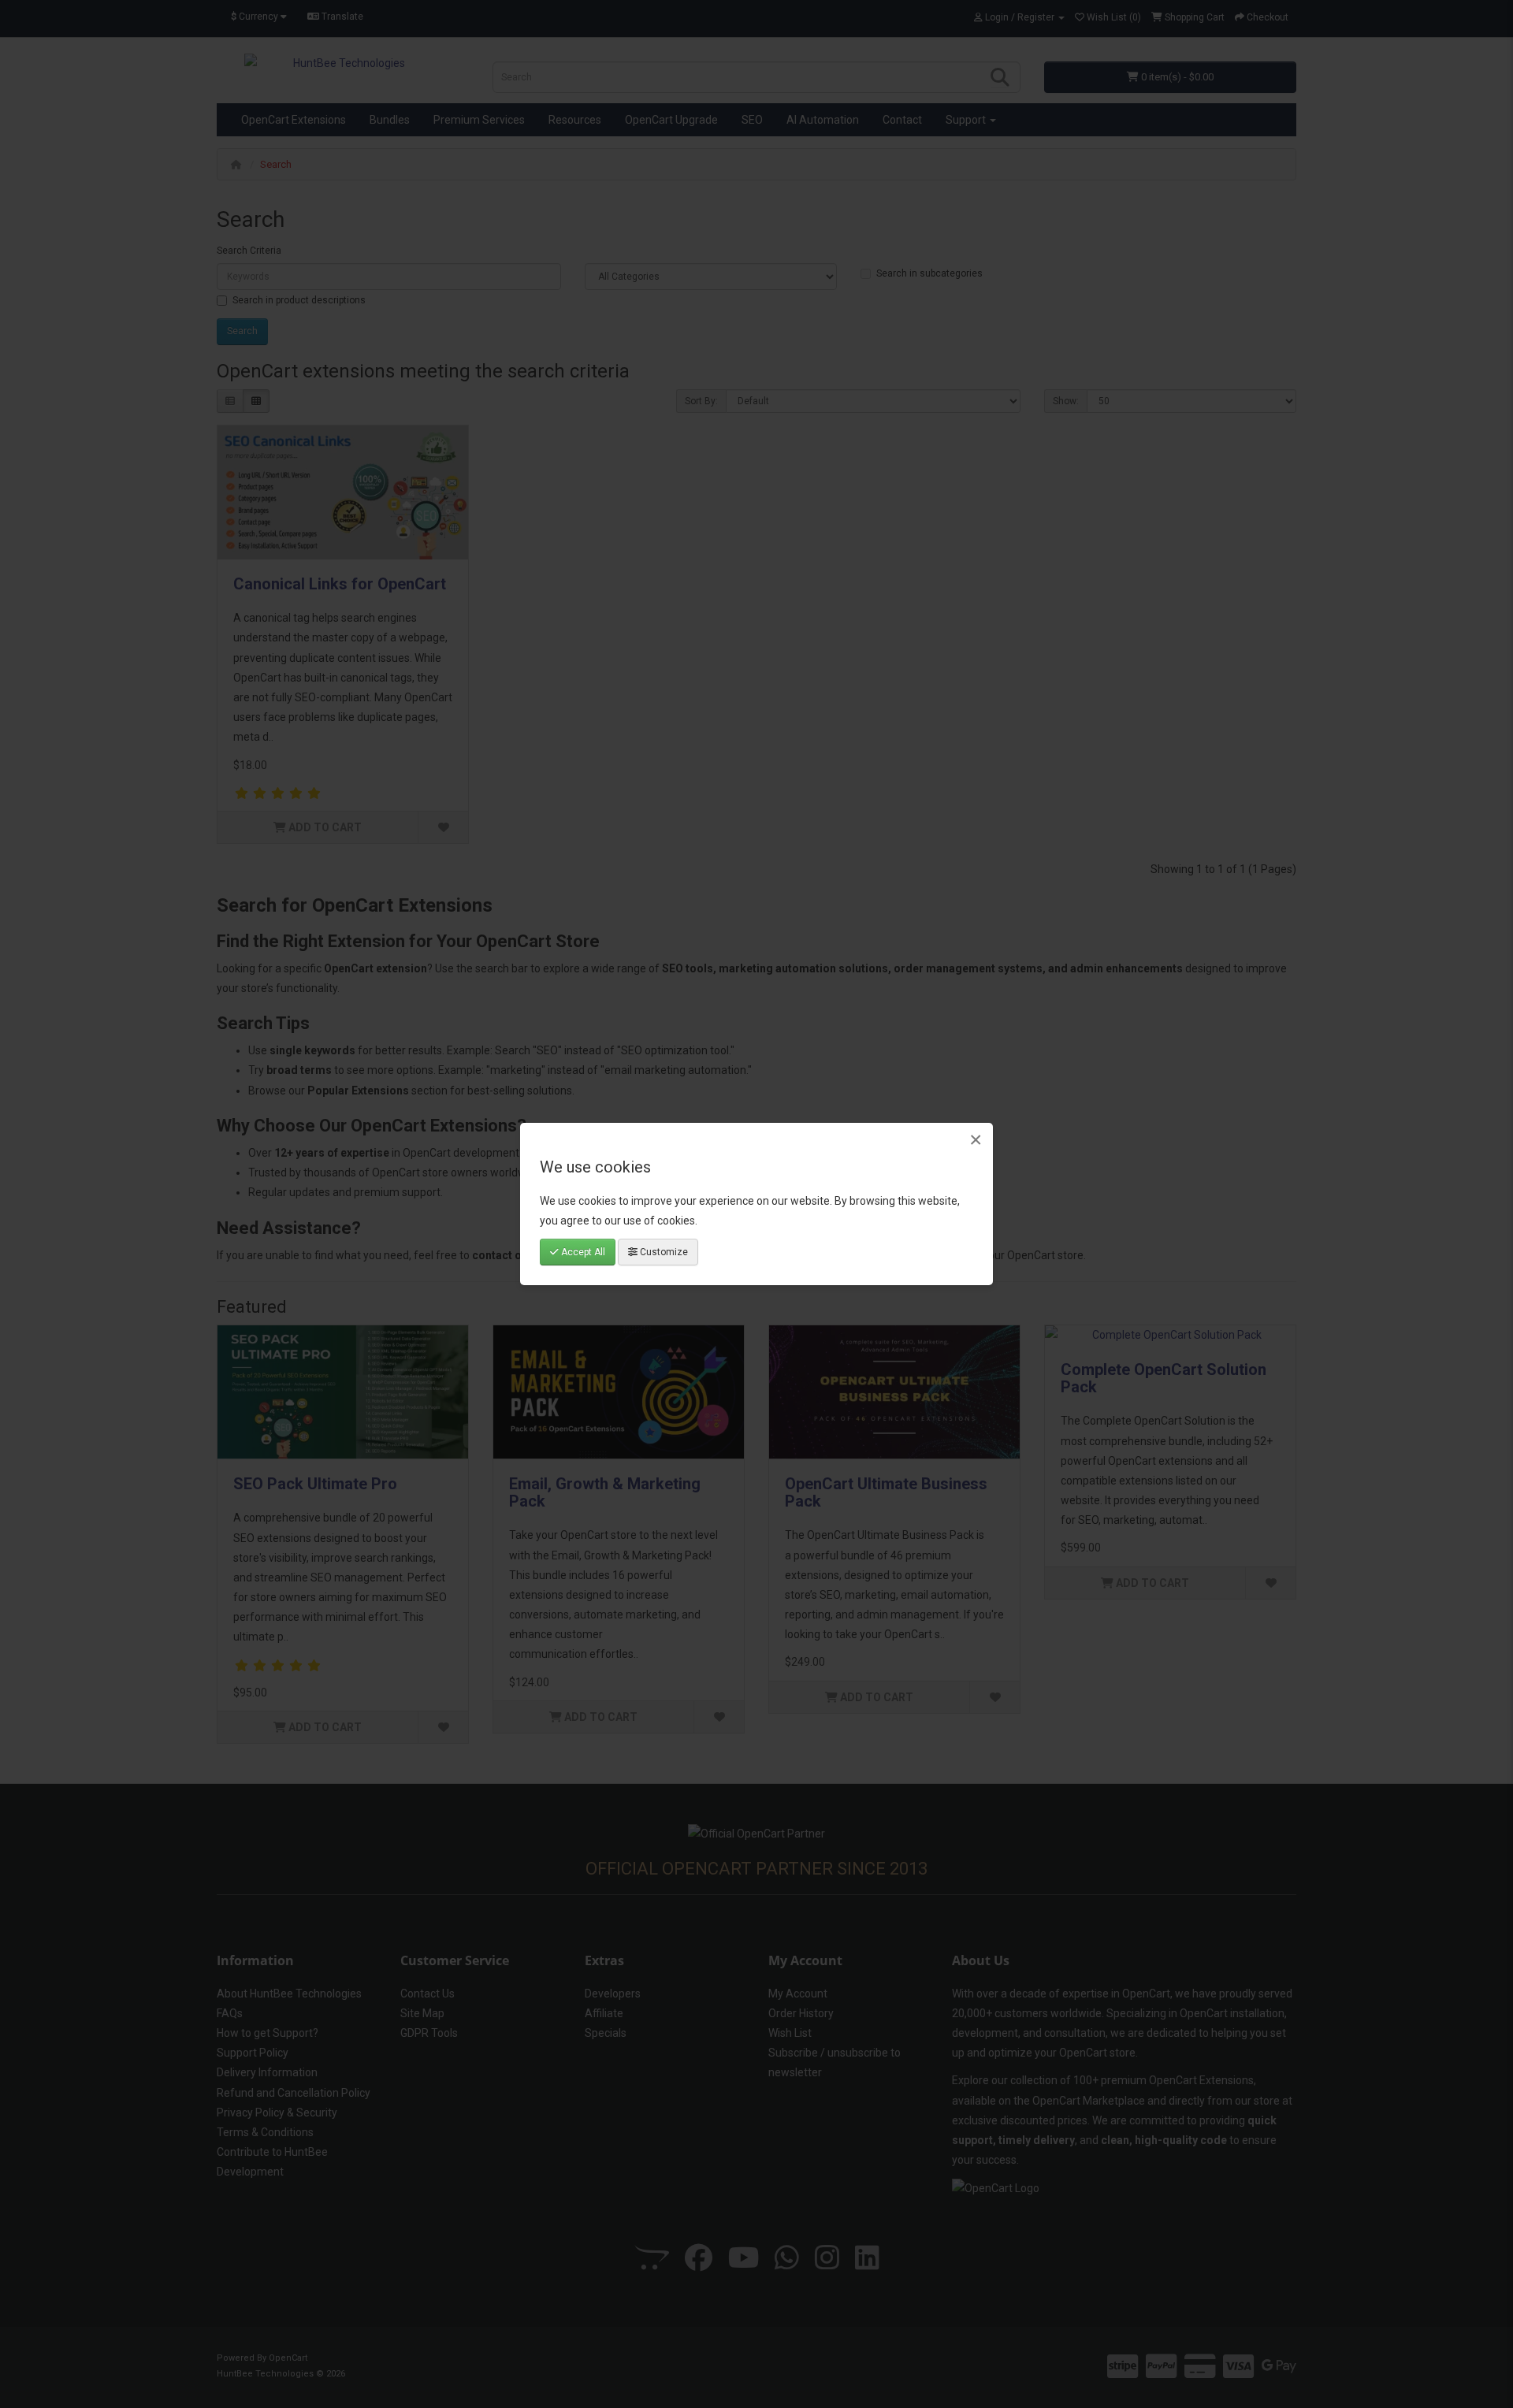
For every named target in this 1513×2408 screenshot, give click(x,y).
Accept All (582, 1252)
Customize (663, 1252)
